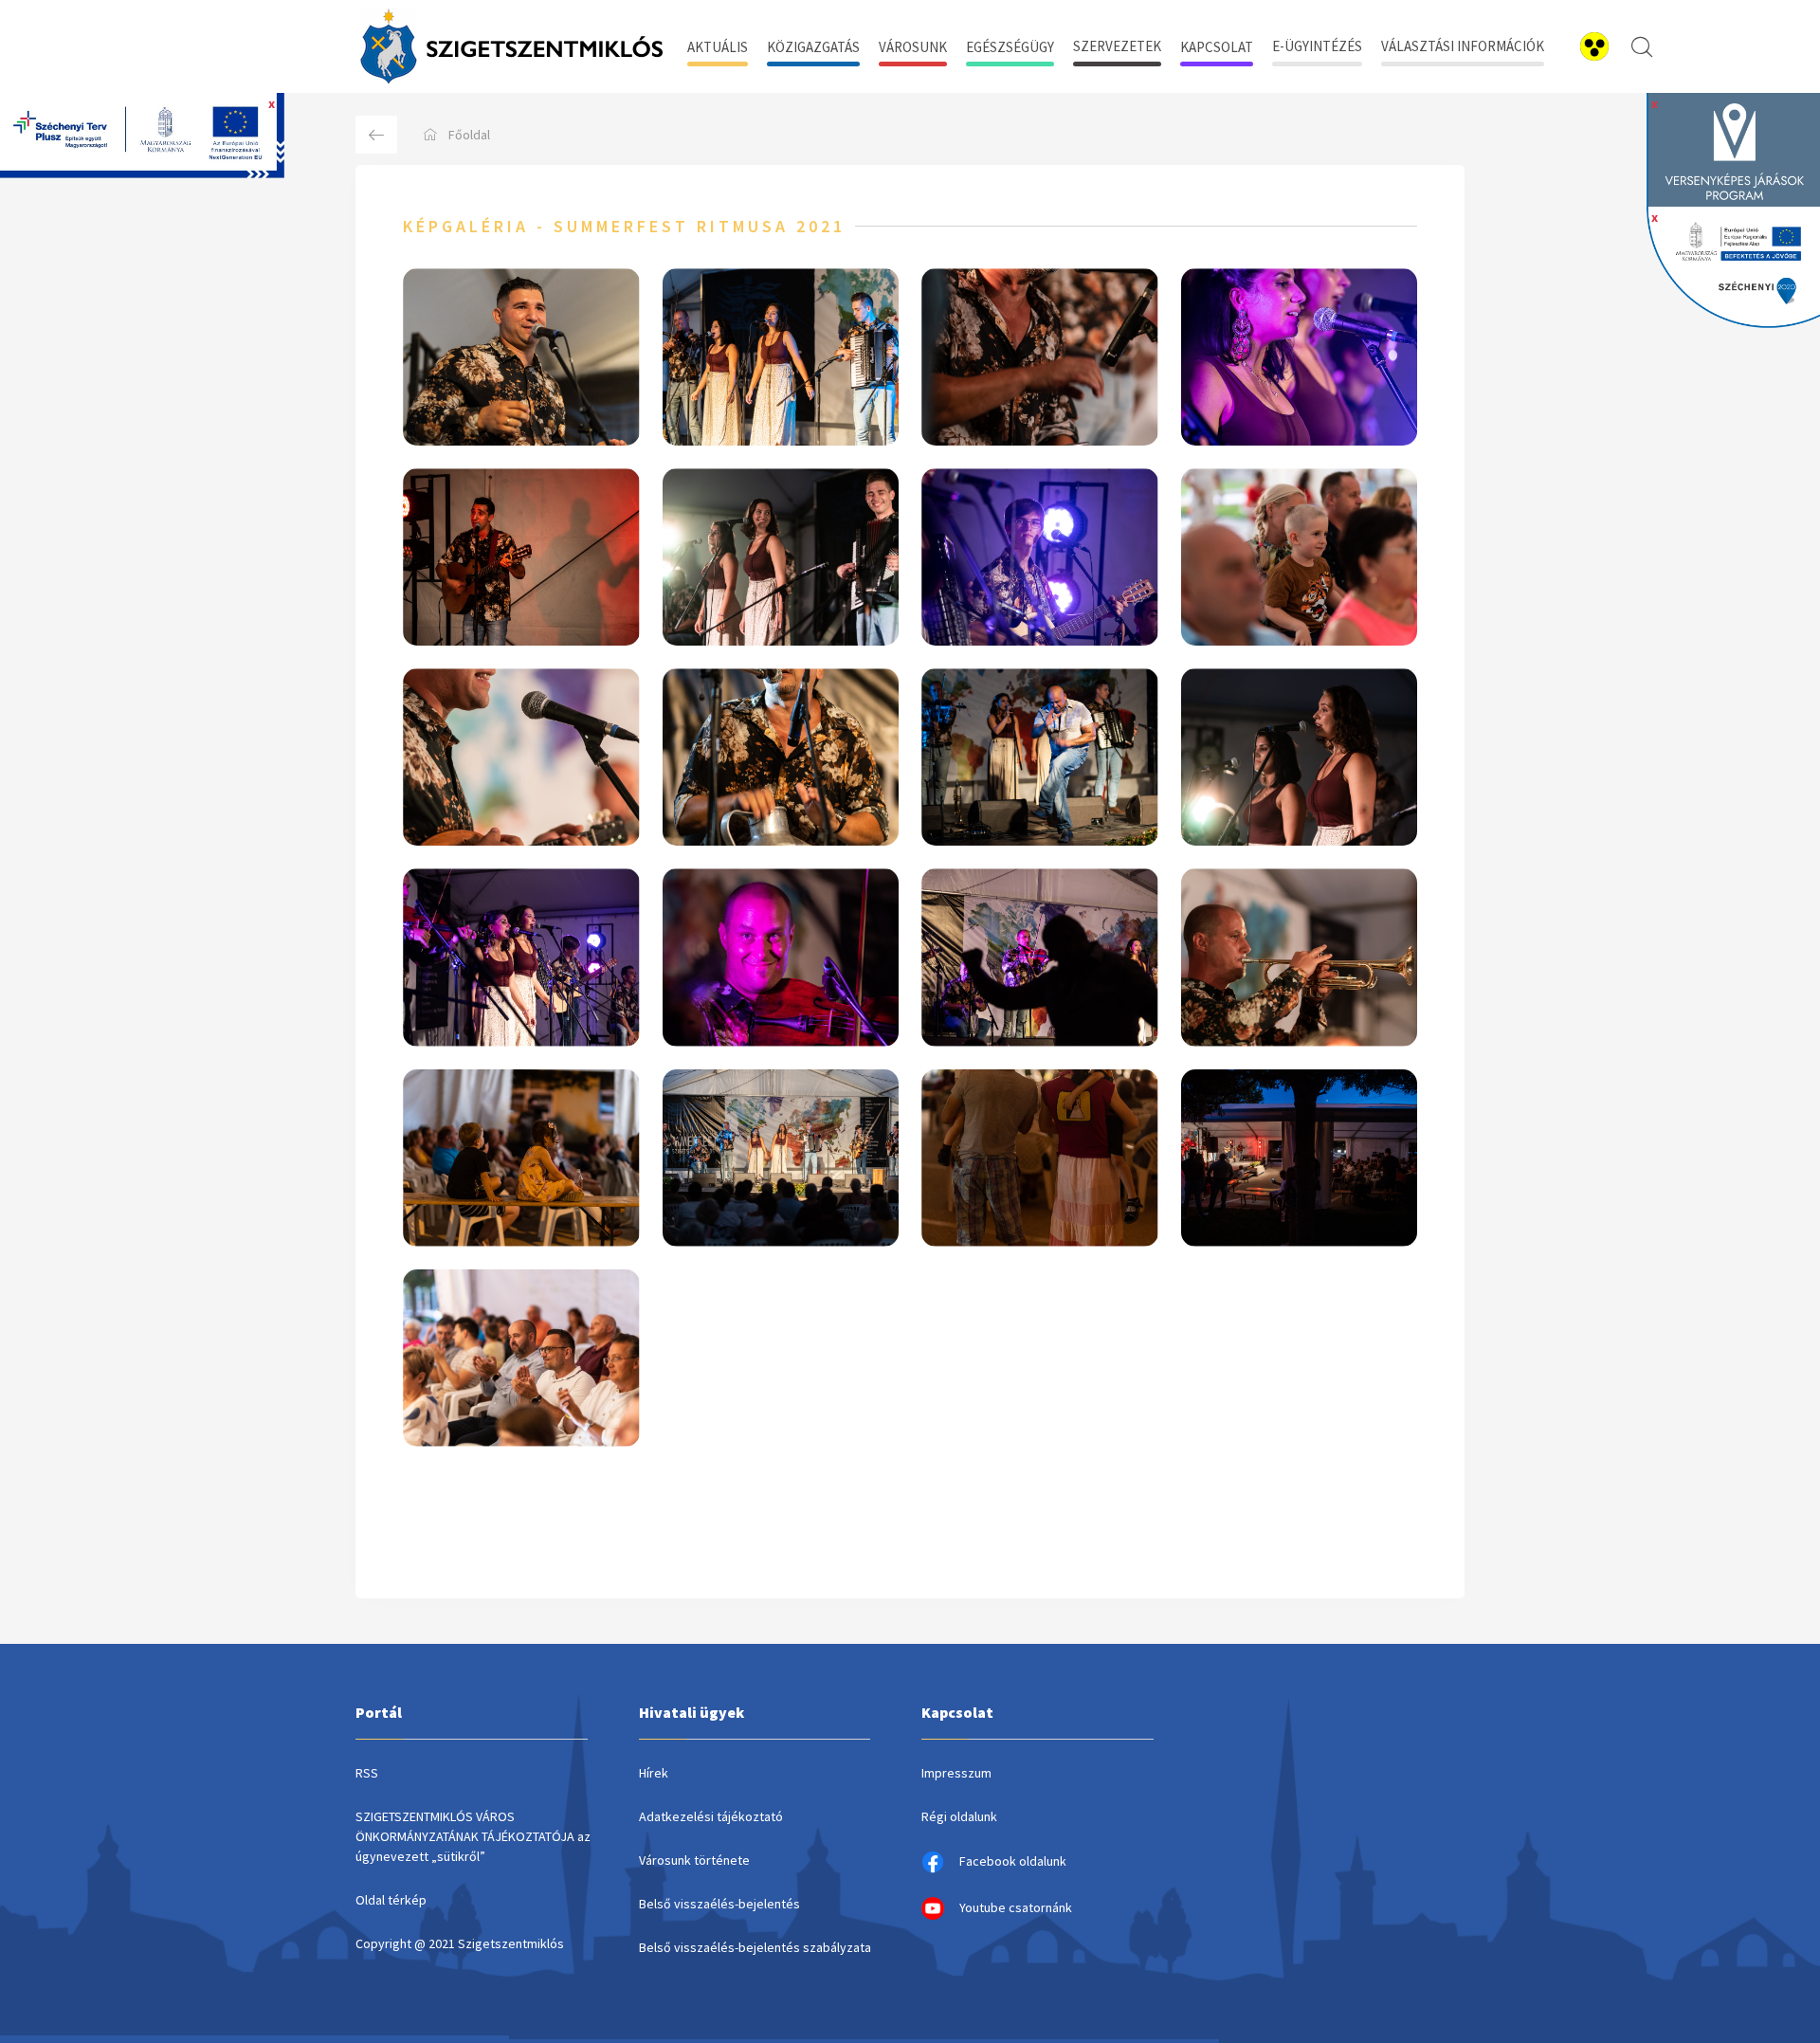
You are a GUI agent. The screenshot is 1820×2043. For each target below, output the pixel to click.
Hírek (654, 1773)
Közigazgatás (813, 47)
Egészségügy (1010, 47)
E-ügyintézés (1317, 46)
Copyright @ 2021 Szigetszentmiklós (460, 1943)
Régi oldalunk (959, 1816)
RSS (367, 1773)
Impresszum (956, 1773)
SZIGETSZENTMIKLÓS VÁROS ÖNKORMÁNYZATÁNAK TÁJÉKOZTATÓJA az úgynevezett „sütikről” (473, 1836)
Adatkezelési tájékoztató (711, 1816)
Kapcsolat (1217, 47)
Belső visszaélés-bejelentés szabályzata (755, 1947)
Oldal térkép (391, 1900)
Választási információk (1463, 46)
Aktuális (718, 47)
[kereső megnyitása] (1642, 46)
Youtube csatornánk (1016, 1907)
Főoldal (469, 135)
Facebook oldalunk (1013, 1861)
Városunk (913, 47)
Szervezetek (1117, 46)
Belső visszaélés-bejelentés (719, 1904)
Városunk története (694, 1860)
